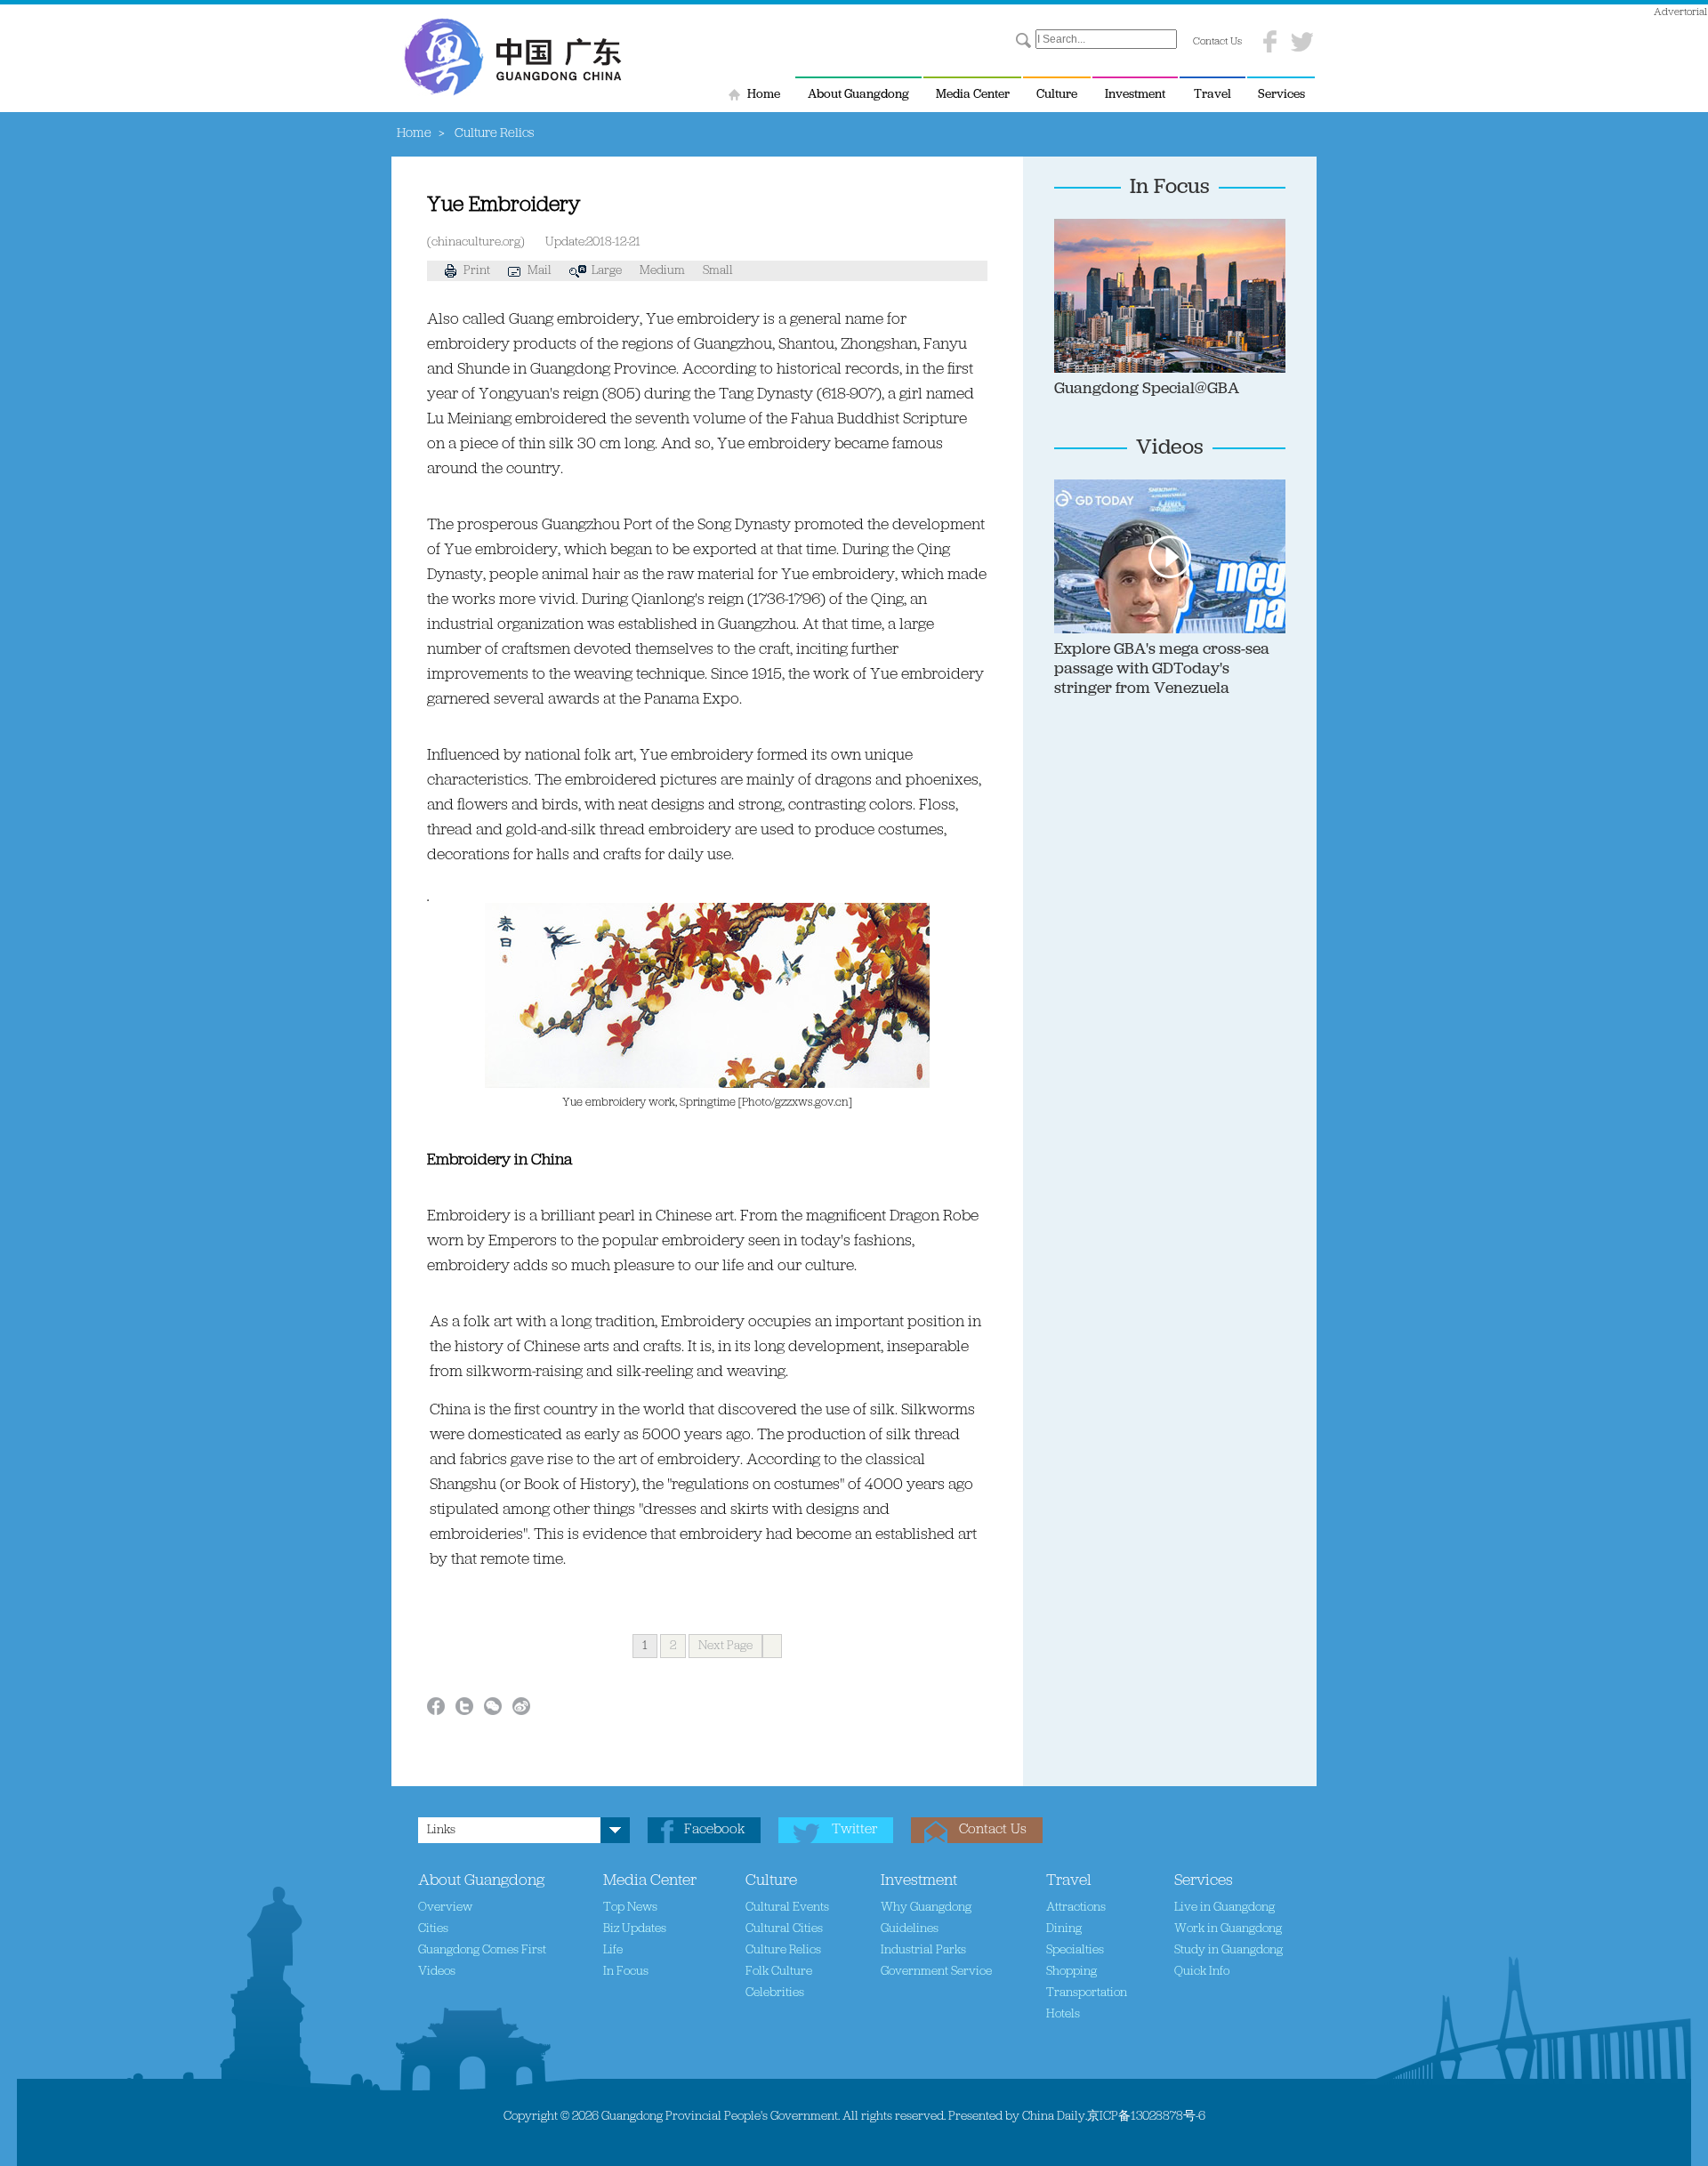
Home (764, 95)
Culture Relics (783, 1950)
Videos (1170, 448)
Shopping (1072, 1972)
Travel (1213, 95)
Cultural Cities (784, 1929)
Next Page (725, 1646)
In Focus (1170, 188)
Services (1281, 95)
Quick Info (1202, 1972)
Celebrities (775, 1993)
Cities (433, 1929)
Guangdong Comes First (482, 1950)
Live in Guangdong (1225, 1908)
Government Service (936, 1972)
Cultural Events (787, 1908)
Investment (1135, 95)
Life (613, 1950)
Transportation (1087, 1993)
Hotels (1063, 2014)
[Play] (1259, 487)
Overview (445, 1908)
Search (1023, 41)
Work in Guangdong (1228, 1929)
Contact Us (1217, 42)
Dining (1064, 1929)
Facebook (714, 1830)
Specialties (1075, 1950)
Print (477, 271)
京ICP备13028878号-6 (1146, 2117)
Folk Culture (779, 1972)
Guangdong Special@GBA (1147, 390)
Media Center (973, 95)
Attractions (1076, 1908)
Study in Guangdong (1229, 1950)
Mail (540, 271)
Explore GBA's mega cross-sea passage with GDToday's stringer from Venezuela (1162, 670)
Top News (630, 1908)
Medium (662, 271)
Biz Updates (635, 1929)
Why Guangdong (926, 1908)
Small (718, 271)
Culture (1057, 95)
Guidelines (910, 1929)
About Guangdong (858, 95)
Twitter (854, 1830)
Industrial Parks (923, 1950)
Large (607, 271)
